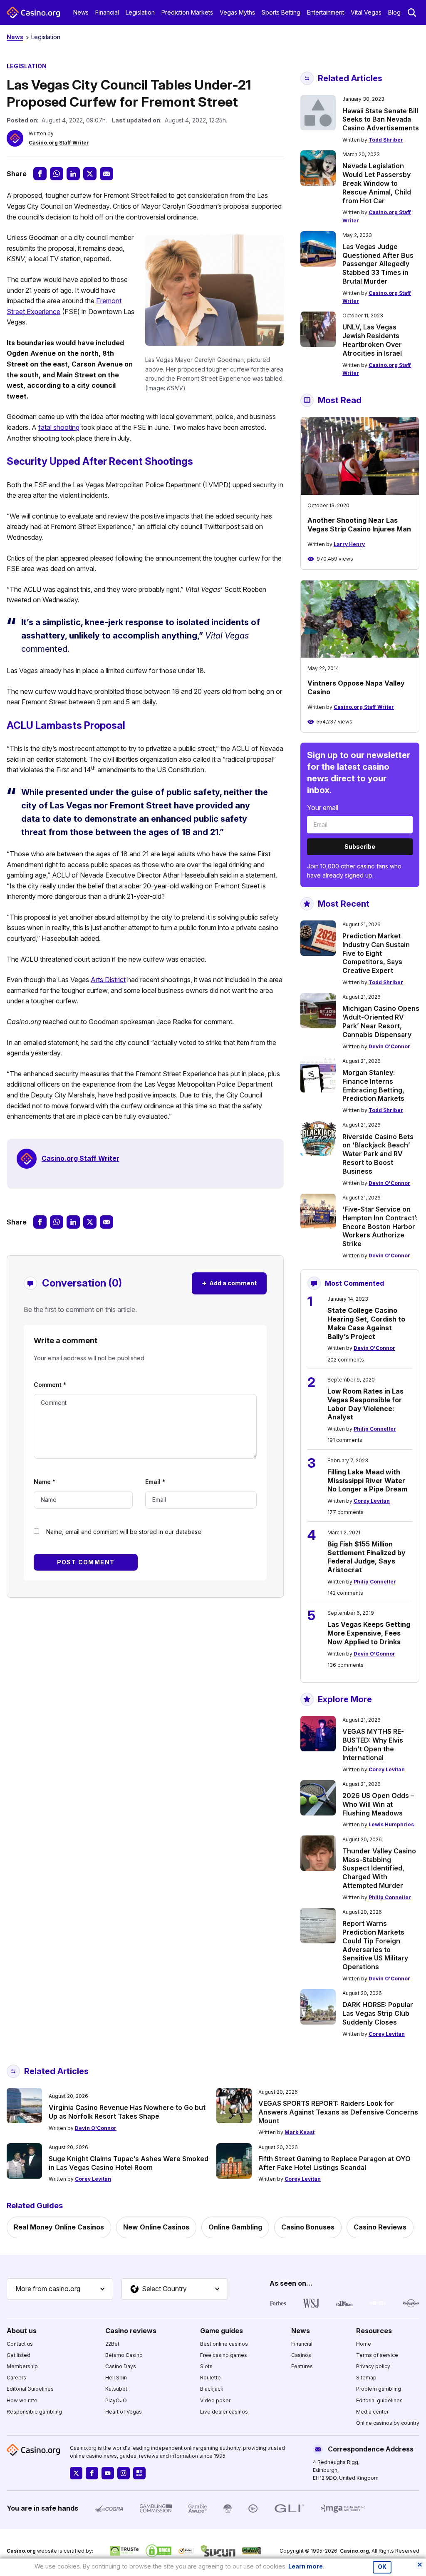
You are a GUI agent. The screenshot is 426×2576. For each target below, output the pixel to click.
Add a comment (229, 1283)
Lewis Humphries (391, 1824)
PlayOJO (116, 2400)
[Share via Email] (106, 174)
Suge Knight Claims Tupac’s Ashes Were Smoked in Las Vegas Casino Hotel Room (129, 2163)
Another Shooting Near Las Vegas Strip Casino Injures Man (359, 525)
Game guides (222, 2331)
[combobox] (60, 2289)
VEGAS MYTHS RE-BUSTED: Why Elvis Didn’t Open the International (373, 1744)
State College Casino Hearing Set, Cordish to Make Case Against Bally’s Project (366, 1323)
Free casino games (224, 2355)
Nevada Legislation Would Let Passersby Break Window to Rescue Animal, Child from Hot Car (377, 183)
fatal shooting (59, 427)
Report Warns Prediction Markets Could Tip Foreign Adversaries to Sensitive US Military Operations (375, 1945)
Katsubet (116, 2389)
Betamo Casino (124, 2355)
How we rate (22, 2400)
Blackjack (212, 2389)
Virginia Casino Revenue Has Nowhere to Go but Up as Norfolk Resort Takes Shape (127, 2112)
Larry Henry (349, 544)
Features (302, 2366)
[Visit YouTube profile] (108, 2473)
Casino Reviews (380, 2227)
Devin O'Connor (389, 1046)
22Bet (112, 2344)
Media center (372, 2412)
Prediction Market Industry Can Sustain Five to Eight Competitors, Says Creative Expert (376, 953)
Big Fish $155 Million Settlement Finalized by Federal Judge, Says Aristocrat (367, 1557)
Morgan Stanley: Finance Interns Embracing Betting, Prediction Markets (373, 1085)
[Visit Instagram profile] (124, 2473)
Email (155, 1482)
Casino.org (354, 2551)
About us (22, 2331)
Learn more (306, 2566)
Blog (394, 12)
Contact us (20, 2344)
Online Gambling (235, 2227)
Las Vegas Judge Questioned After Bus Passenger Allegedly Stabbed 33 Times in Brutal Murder (378, 264)
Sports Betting (281, 12)
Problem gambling (379, 2389)
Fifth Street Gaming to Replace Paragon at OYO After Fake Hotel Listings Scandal (334, 2163)
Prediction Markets (187, 12)
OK (382, 2567)
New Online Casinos (156, 2227)
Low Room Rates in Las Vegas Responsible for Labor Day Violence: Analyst (365, 1404)
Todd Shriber (386, 140)
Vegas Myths (237, 12)
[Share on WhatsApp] (57, 174)
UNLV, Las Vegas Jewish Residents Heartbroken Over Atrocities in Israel (372, 340)
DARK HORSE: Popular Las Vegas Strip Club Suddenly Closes (378, 2013)
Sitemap (366, 2378)
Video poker (215, 2400)
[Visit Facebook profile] (92, 2473)
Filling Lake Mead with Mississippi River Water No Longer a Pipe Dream (367, 1481)
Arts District (108, 980)
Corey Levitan (372, 1501)
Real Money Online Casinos (59, 2227)
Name (45, 1482)
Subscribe (360, 847)
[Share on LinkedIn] (73, 174)
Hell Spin (116, 2378)
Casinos (301, 2355)
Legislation (140, 12)
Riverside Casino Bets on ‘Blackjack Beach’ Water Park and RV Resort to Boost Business (378, 1154)
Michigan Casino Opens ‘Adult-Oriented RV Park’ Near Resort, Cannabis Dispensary (381, 1021)
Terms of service (377, 2355)
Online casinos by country (388, 2423)
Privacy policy (373, 2366)
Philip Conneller (375, 1429)
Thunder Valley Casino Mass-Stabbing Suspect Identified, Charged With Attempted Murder (379, 1868)
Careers (16, 2378)
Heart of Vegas (124, 2412)
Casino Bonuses (308, 2227)
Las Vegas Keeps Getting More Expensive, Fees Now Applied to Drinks (369, 1633)
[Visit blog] (139, 2473)
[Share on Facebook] (40, 174)
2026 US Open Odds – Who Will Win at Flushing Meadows (378, 1804)
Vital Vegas (366, 12)
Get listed (19, 2355)
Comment (50, 1385)
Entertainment (326, 12)
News (81, 12)
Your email (323, 808)
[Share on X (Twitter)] (90, 174)
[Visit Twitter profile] (76, 2473)
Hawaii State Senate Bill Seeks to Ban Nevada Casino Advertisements (381, 120)
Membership (22, 2366)
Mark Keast (300, 2132)
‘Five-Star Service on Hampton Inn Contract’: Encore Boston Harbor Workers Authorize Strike (380, 1226)
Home (364, 2344)
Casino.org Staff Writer (59, 143)
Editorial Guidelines (30, 2389)
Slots (206, 2366)
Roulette (211, 2378)
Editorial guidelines (379, 2400)
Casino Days (121, 2366)
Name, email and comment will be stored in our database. (124, 1532)
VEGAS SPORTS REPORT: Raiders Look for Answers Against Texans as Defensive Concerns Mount (338, 2112)
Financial (107, 12)
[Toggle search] (412, 12)
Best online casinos (224, 2344)
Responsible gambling (34, 2412)
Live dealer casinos (224, 2412)
